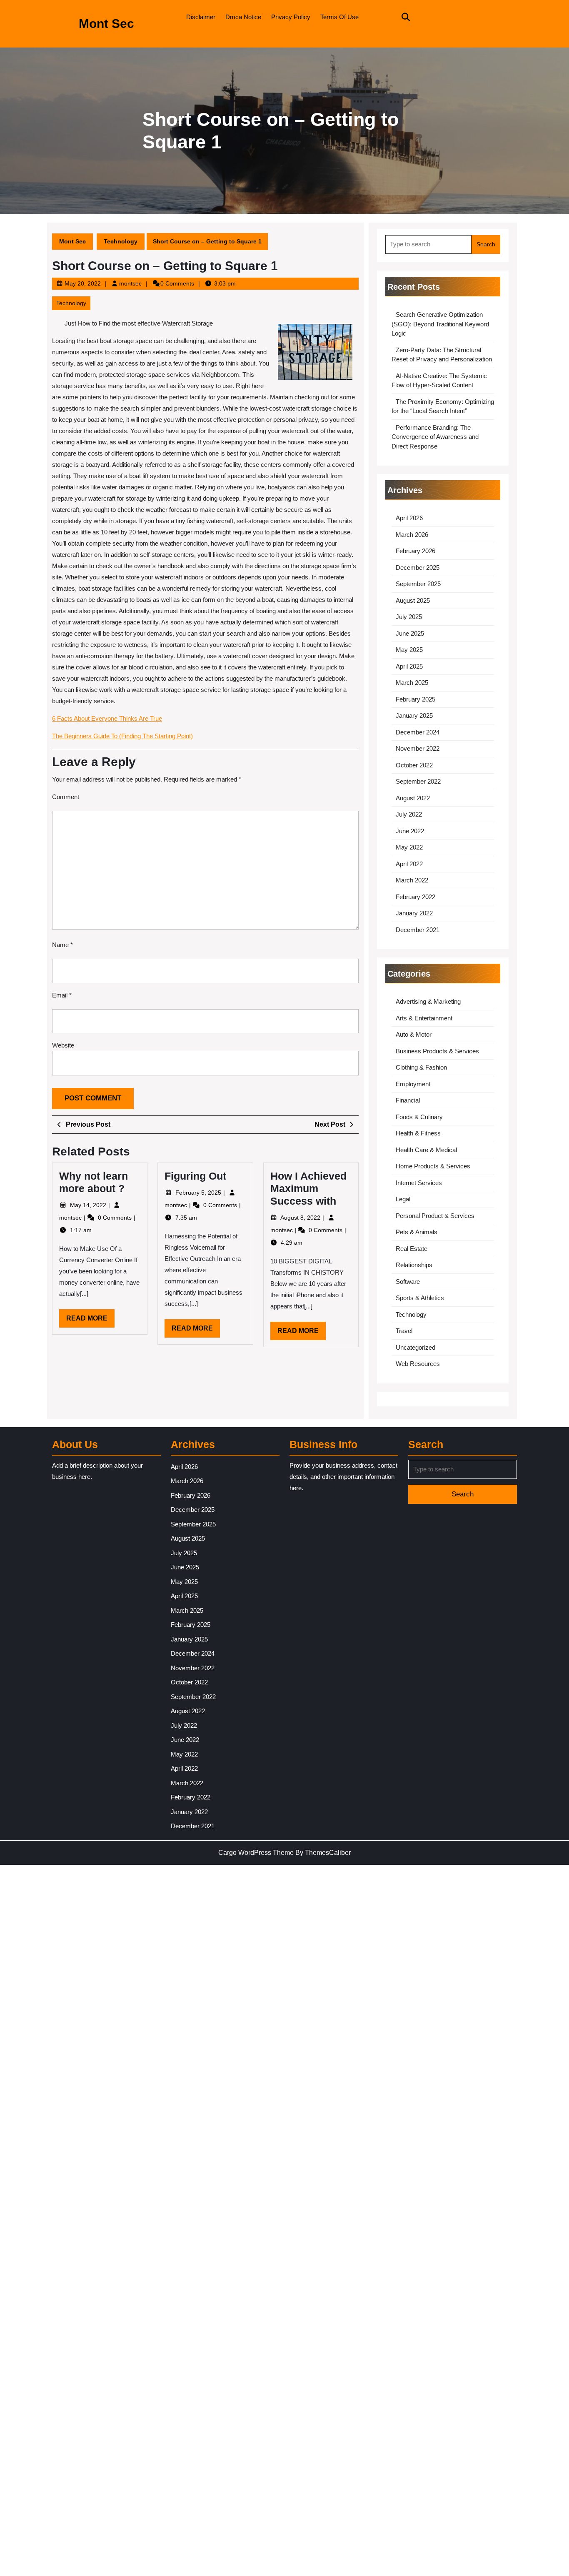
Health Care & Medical (426, 1150)
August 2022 (413, 798)
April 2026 (409, 518)
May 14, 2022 (89, 1205)
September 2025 (418, 584)
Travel (404, 1331)
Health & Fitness (418, 1133)
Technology (121, 241)
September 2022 (418, 781)
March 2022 (412, 880)
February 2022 (416, 897)
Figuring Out (195, 1176)
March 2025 (412, 683)
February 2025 (416, 699)
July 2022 (409, 814)
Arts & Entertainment (424, 1018)
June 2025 (410, 633)
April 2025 (409, 666)
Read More (90, 1321)
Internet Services (419, 1183)
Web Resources (418, 1364)
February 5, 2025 (199, 1193)
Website (63, 1045)
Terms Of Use (339, 17)
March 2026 (412, 535)
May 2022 (409, 847)
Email (62, 995)
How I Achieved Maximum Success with (308, 1188)
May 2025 (409, 650)
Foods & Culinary (419, 1117)
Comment (66, 797)
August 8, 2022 (301, 1218)
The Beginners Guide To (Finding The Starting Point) (122, 736)
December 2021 (418, 930)
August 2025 (413, 600)
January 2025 (414, 715)
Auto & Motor (414, 1034)
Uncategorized (416, 1347)
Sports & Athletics (420, 1298)
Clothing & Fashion (421, 1067)
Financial (408, 1100)
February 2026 (416, 551)
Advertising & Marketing (428, 1001)
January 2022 (414, 913)
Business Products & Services (437, 1051)
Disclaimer (201, 17)
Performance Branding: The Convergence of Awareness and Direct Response (435, 437)
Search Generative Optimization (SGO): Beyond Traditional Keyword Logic (440, 324)
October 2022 (414, 765)
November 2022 (418, 748)
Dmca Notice (243, 17)
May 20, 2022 (83, 283)
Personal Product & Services (435, 1216)
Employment (413, 1084)
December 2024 (418, 732)
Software (408, 1282)
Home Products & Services (433, 1166)
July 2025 (409, 617)
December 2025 (418, 568)
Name (62, 945)
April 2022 (409, 864)
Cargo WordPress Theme (256, 1853)
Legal (403, 1199)
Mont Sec (106, 24)
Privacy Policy (291, 17)
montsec (130, 283)
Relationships (414, 1265)
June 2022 (410, 831)
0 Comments (116, 1218)
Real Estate (412, 1249)
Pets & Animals (417, 1232)
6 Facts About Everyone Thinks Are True (107, 718)
